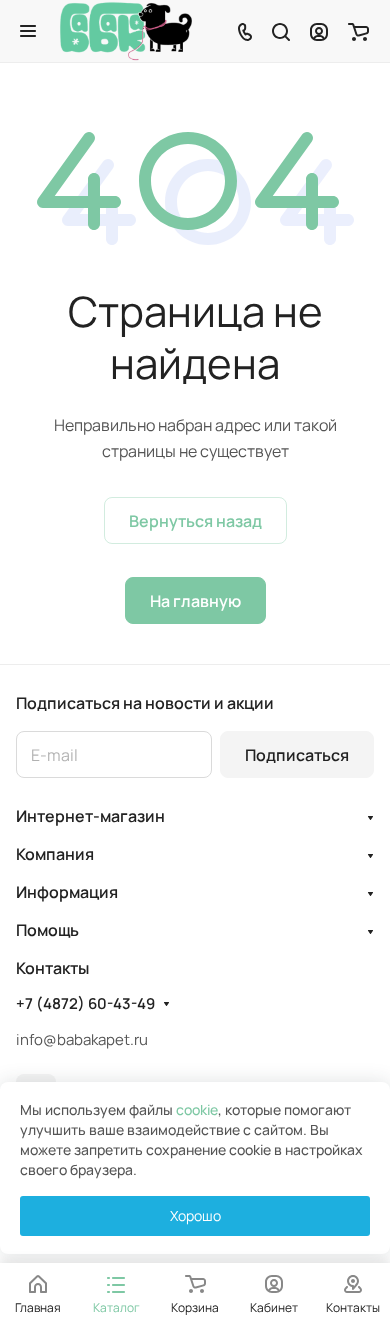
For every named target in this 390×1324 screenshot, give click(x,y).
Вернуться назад (195, 521)
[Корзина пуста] (358, 31)
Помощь (47, 930)
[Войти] (319, 31)
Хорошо (195, 1215)
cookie (197, 1109)
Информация (67, 892)
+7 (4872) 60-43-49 (85, 1004)
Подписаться (297, 755)
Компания (55, 854)
